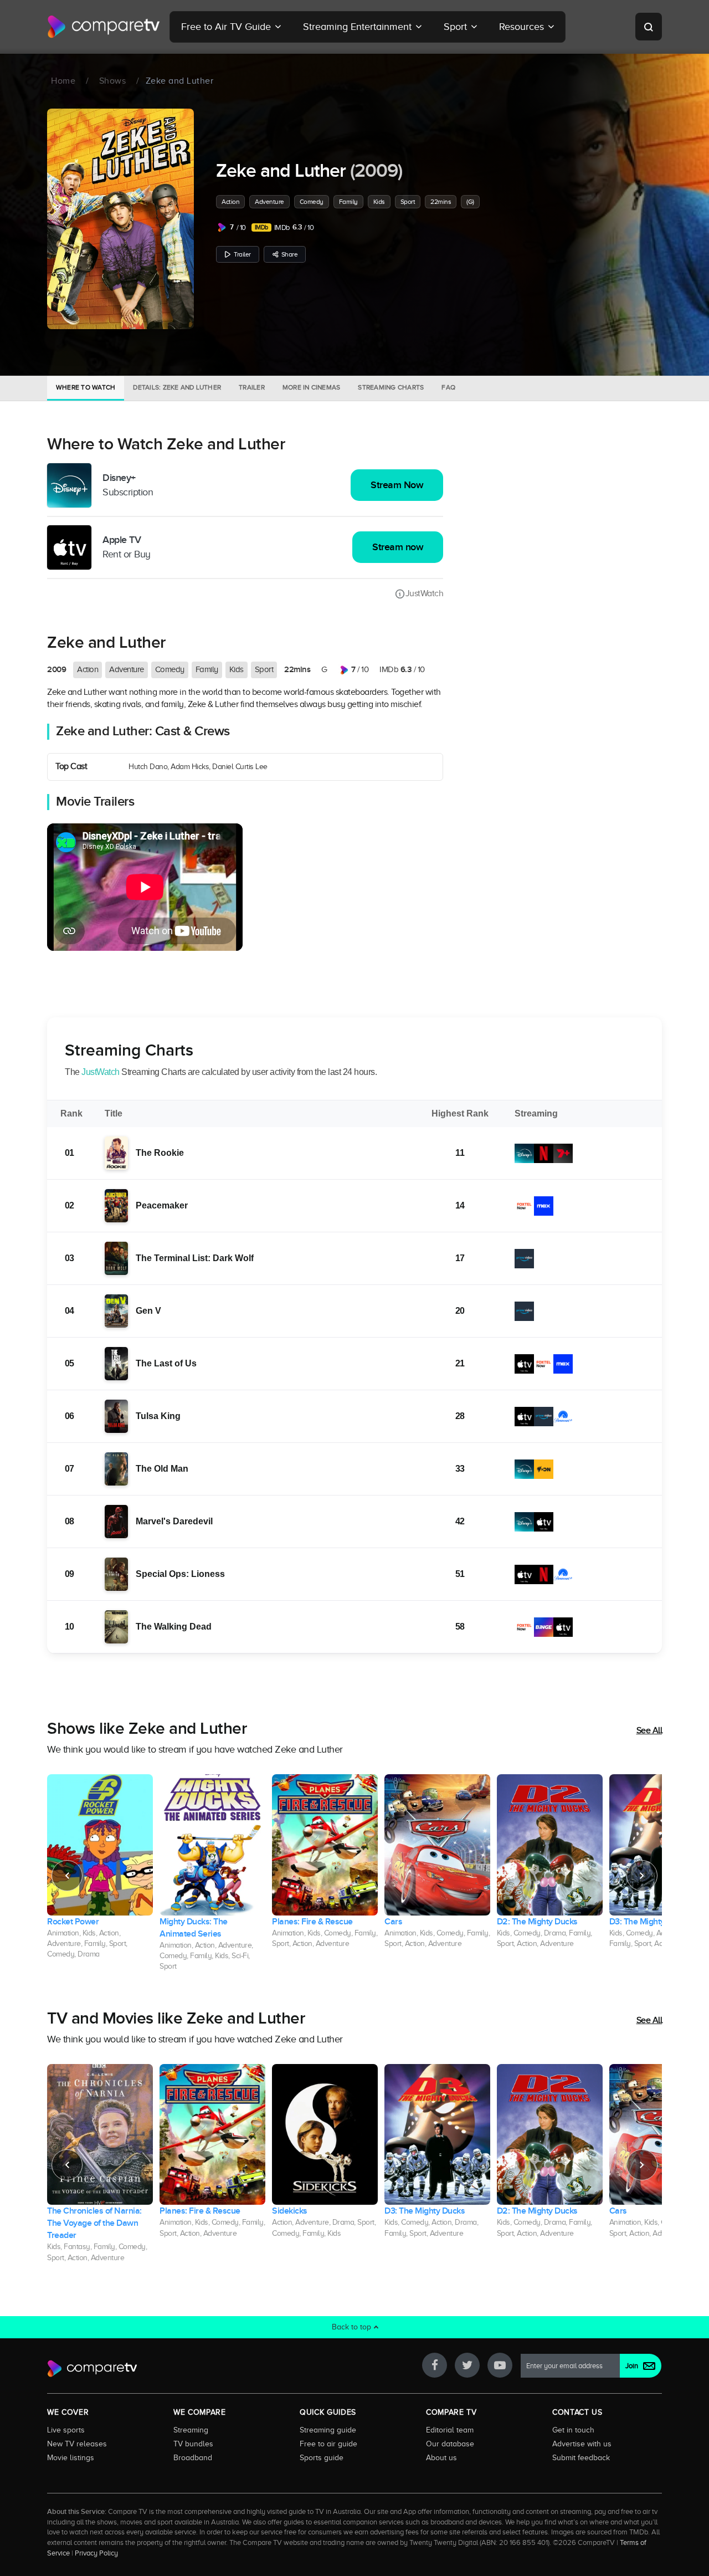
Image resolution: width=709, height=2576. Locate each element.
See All (649, 1730)
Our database (450, 2444)
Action (230, 202)
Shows (113, 81)
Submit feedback (581, 2457)
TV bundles (193, 2444)
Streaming (191, 2430)
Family (348, 202)
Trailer (242, 254)
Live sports (66, 2430)
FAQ (448, 387)
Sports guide (322, 2457)
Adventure (269, 202)
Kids (379, 202)
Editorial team (450, 2430)
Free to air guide (328, 2444)
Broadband (193, 2457)
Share (290, 254)
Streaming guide (328, 2430)
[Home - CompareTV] (104, 27)
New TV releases (77, 2444)
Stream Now (397, 485)
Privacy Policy (96, 2553)
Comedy (312, 202)
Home (63, 81)
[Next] (642, 1876)
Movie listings (71, 2457)
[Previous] (67, 1876)
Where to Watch (86, 387)
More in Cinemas (312, 387)
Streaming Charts (391, 387)
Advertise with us (582, 2444)
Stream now (398, 547)
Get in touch (573, 2430)
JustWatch (424, 593)
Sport (408, 202)
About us (441, 2457)
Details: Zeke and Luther (177, 387)
